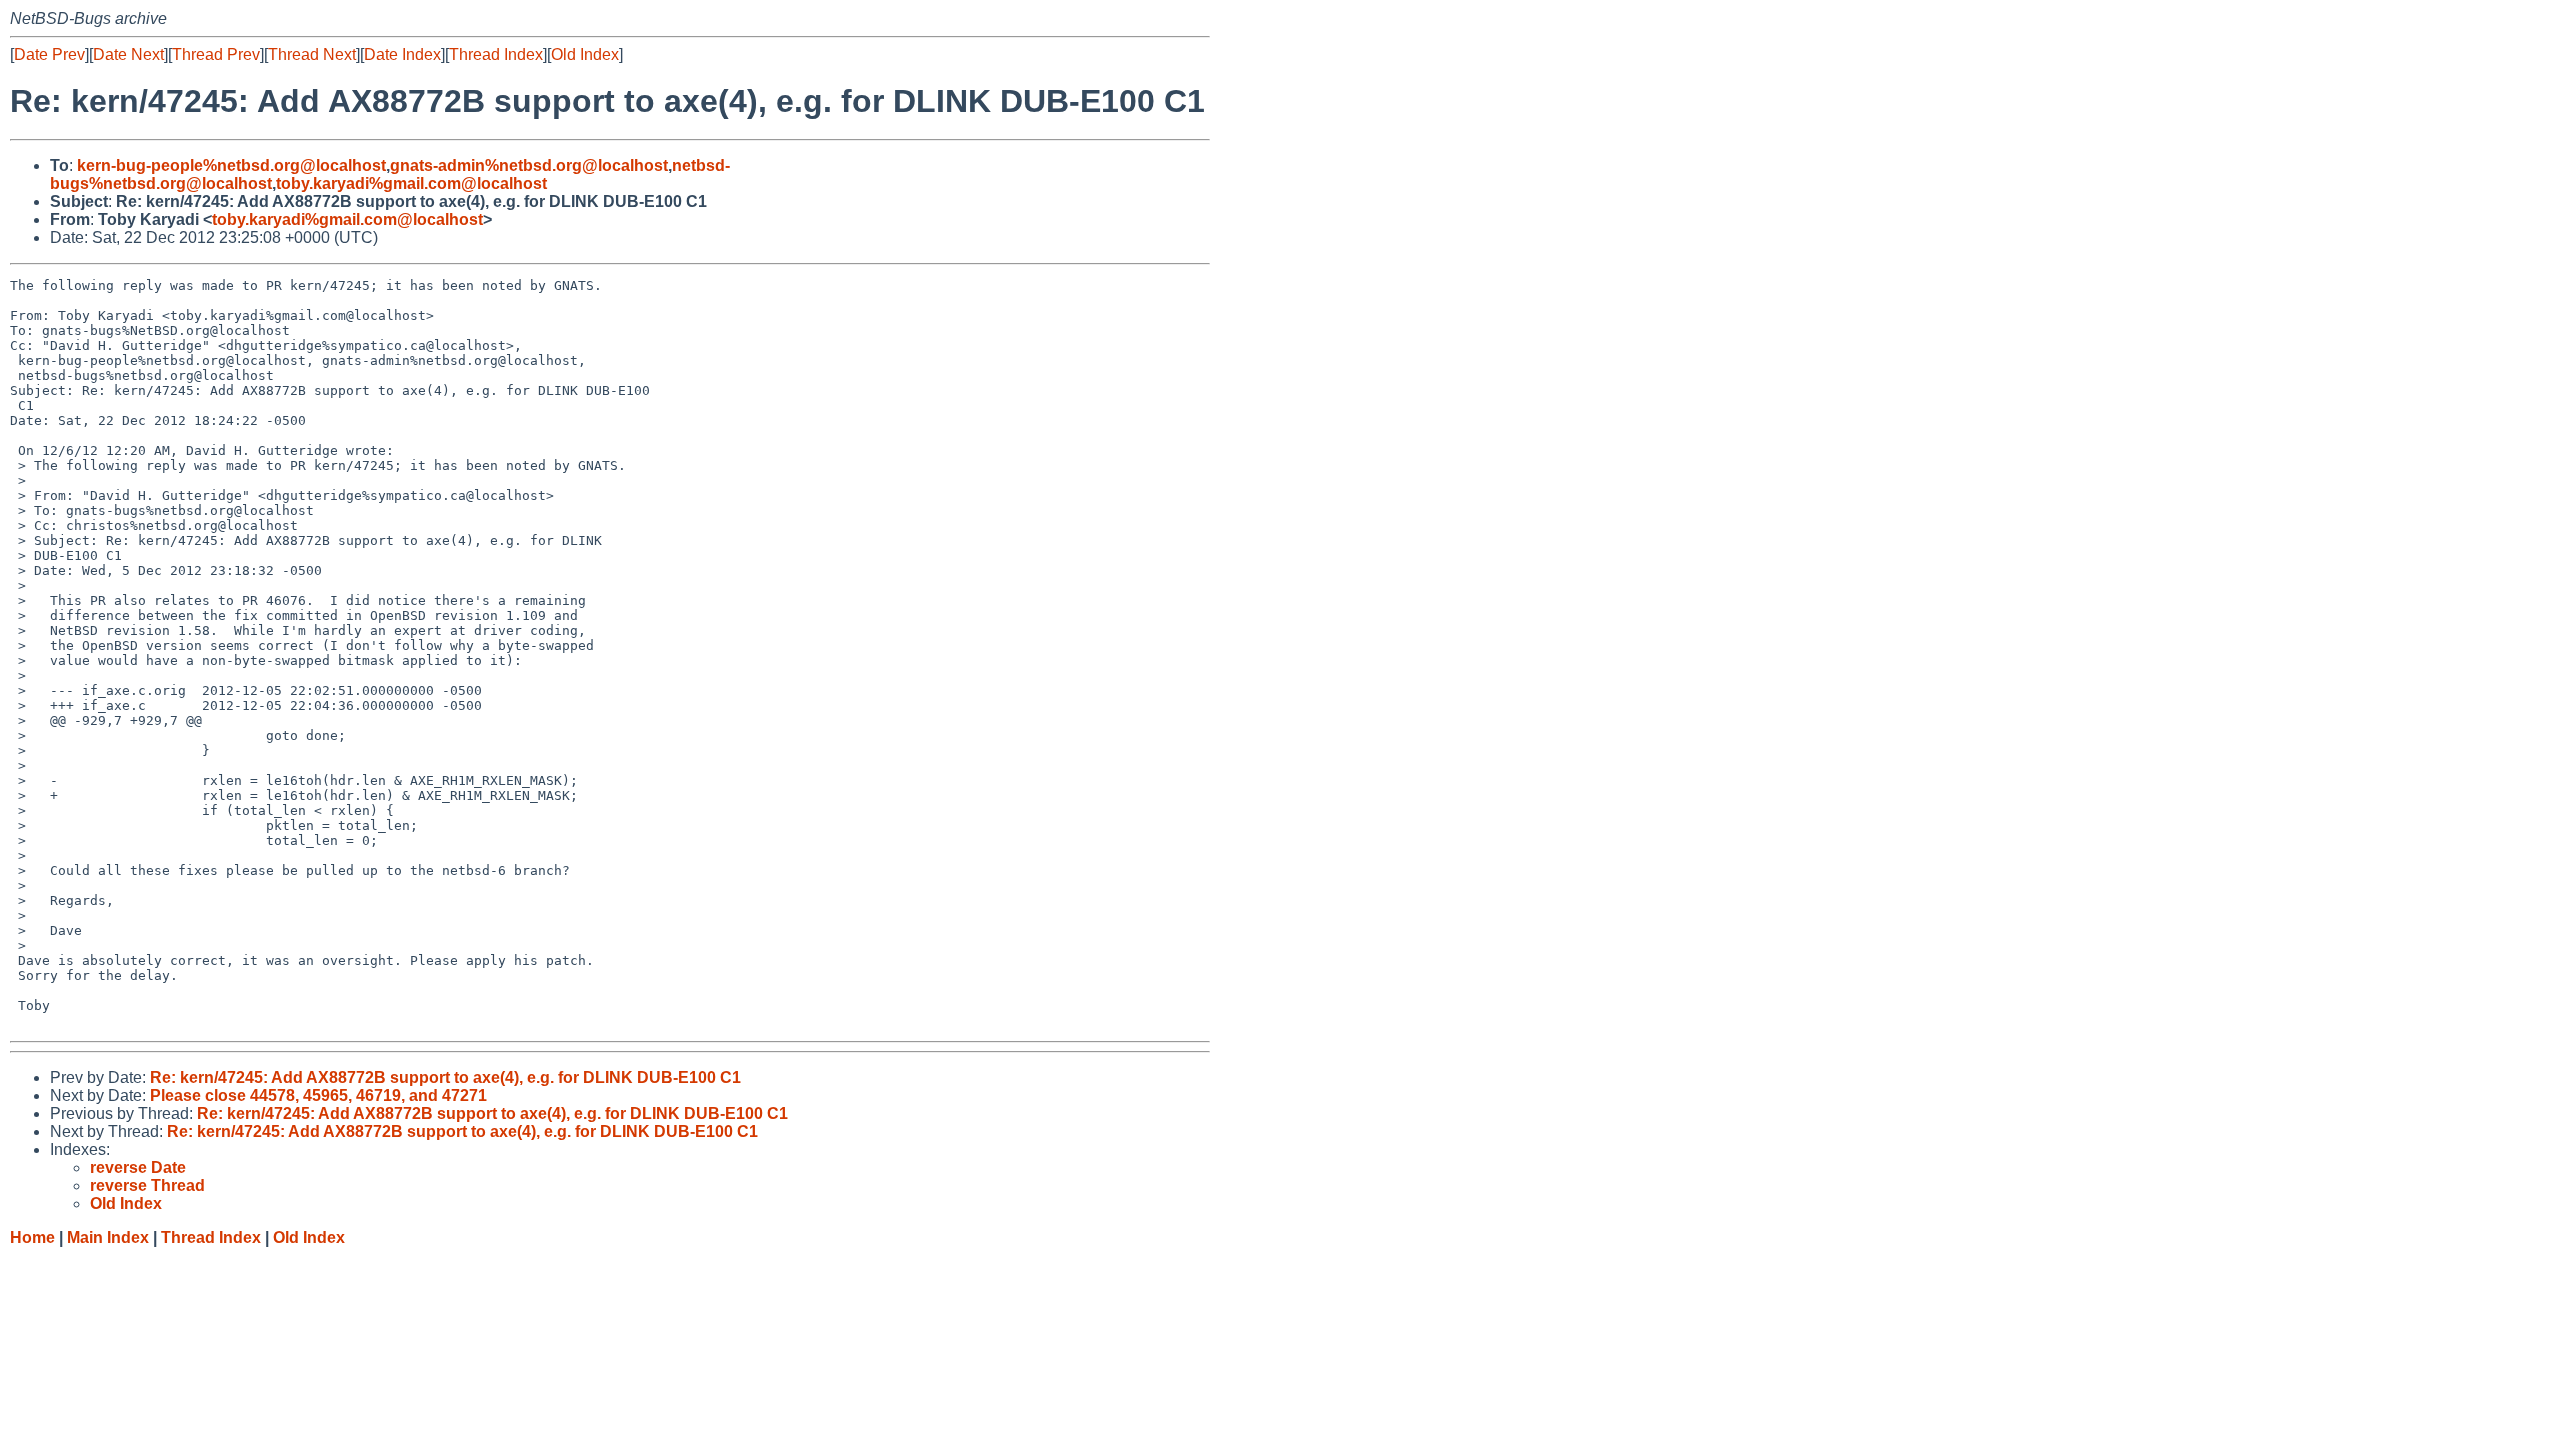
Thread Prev (216, 54)
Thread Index (496, 54)
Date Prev (49, 54)
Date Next (128, 54)
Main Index (108, 1237)
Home (32, 1237)
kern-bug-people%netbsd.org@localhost (231, 165)
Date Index (402, 54)
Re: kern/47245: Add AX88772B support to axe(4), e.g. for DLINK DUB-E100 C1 (445, 1077)
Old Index (585, 54)
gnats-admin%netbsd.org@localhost (529, 165)
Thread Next (312, 54)
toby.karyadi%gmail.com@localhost (411, 183)
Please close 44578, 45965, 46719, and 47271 (318, 1095)
